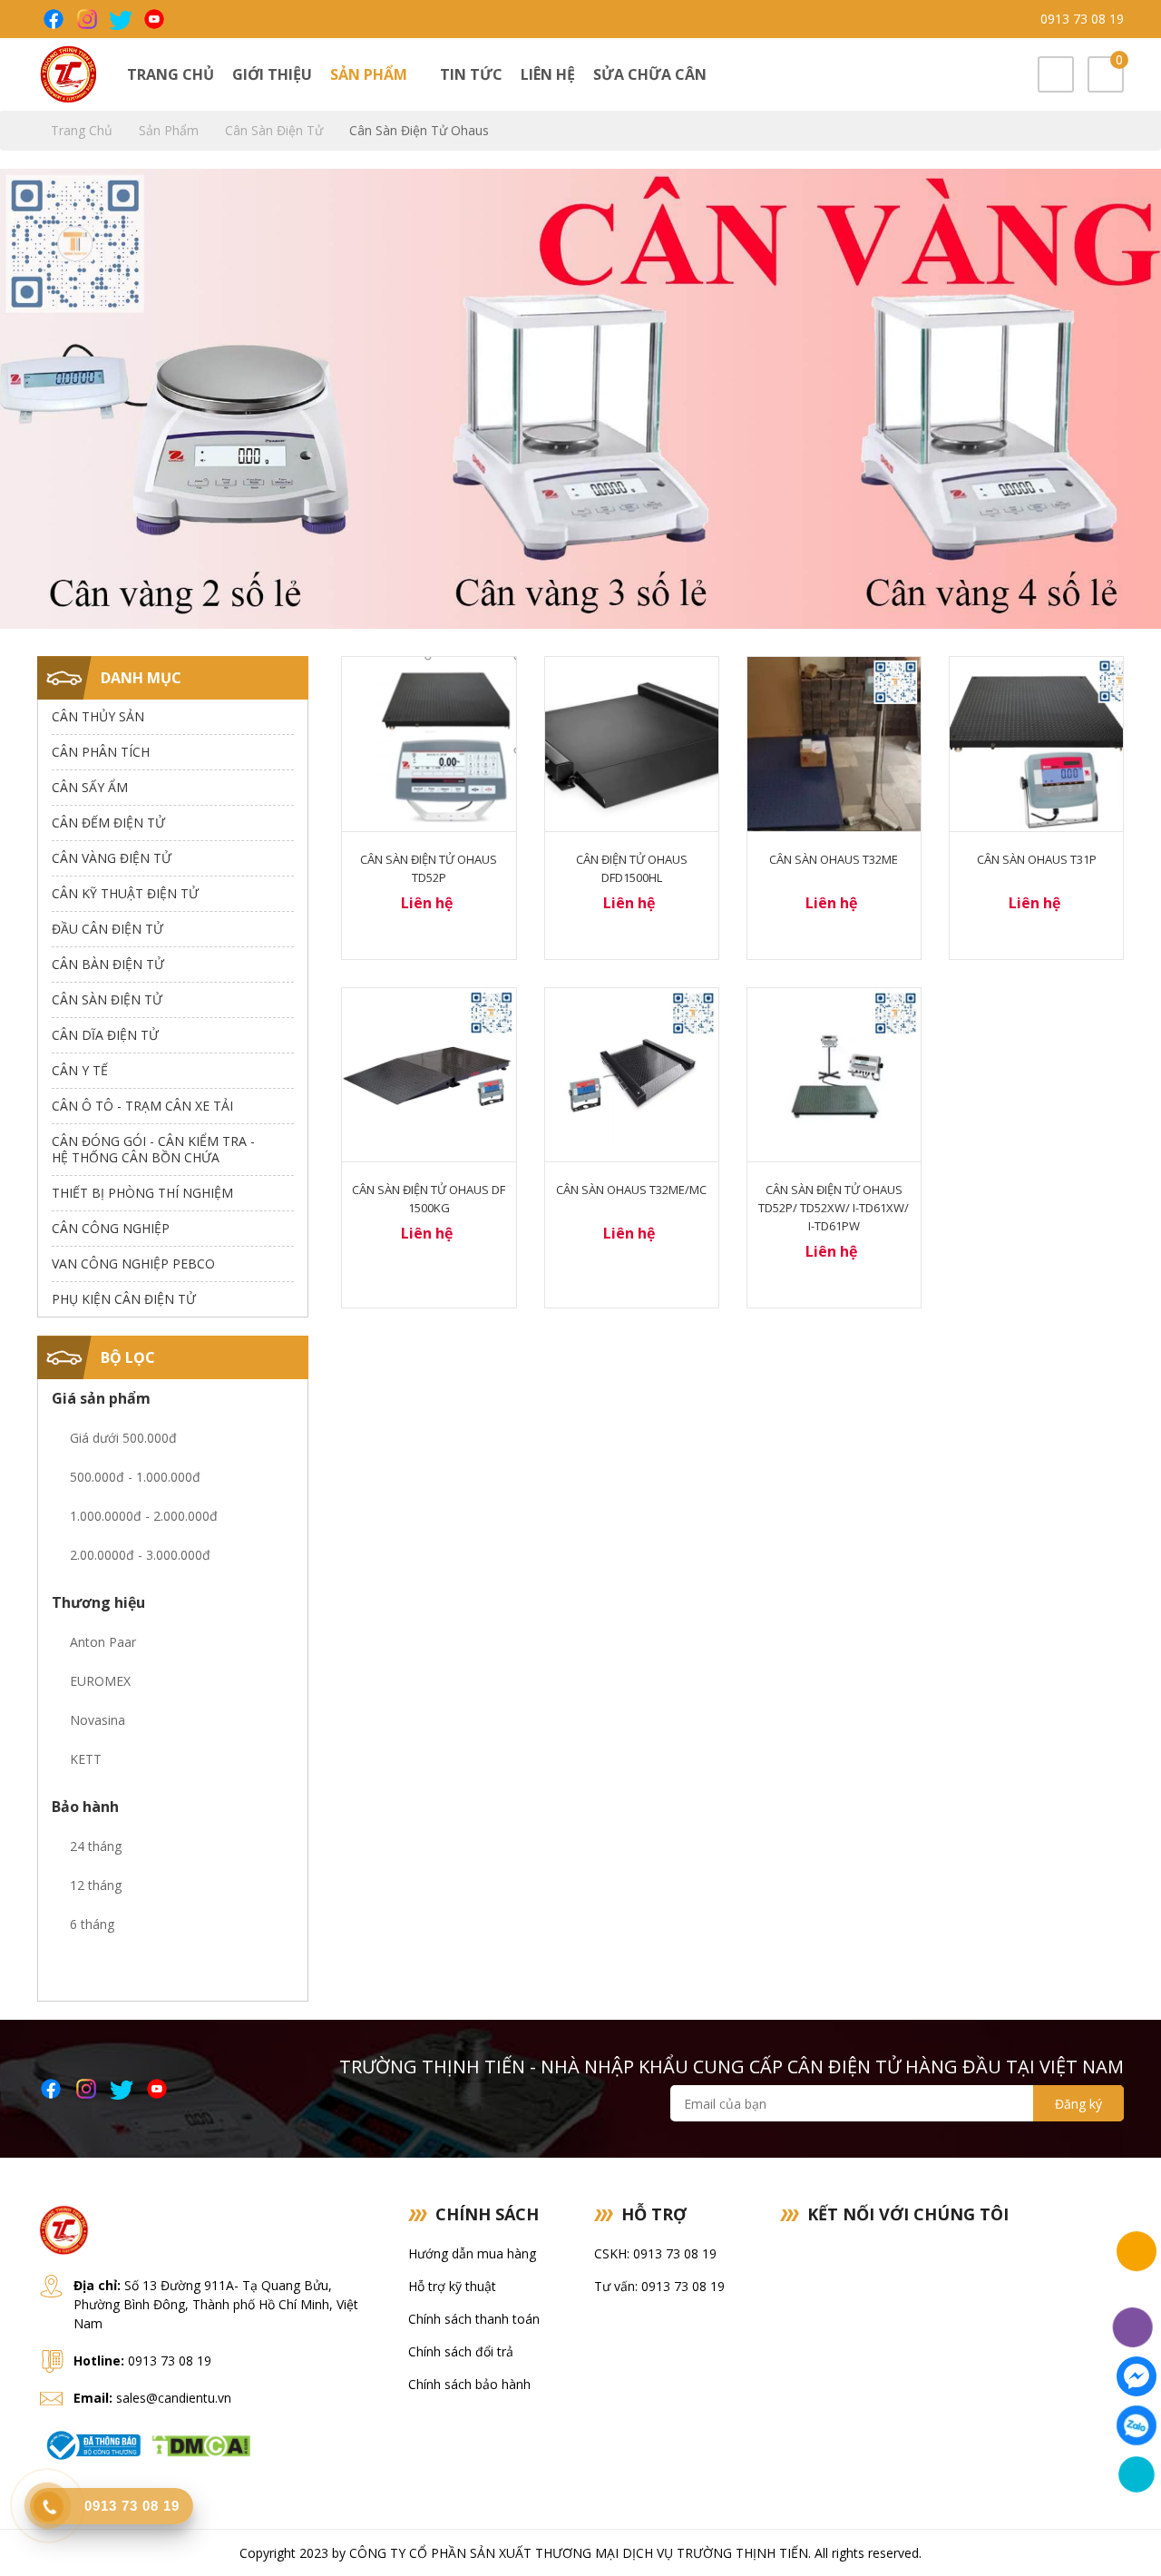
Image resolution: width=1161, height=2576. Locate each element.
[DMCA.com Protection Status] (200, 2444)
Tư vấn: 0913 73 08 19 (659, 2286)
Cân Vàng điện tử (112, 858)
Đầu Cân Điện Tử (107, 929)
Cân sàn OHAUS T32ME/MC (631, 1190)
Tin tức (471, 74)
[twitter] (119, 19)
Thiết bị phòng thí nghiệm (142, 1193)
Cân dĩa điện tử (105, 1035)
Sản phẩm (371, 74)
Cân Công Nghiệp (111, 1228)
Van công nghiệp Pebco (133, 1264)
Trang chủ (171, 74)
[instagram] (86, 19)
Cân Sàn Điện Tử (276, 130)
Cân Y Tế (80, 1070)
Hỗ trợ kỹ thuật (452, 2286)
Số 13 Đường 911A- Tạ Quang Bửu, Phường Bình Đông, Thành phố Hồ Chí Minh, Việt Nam (216, 2304)
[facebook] (52, 19)
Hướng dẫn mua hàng (472, 2253)
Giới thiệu (272, 74)
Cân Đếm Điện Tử (108, 823)
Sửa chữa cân (650, 74)
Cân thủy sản (98, 716)
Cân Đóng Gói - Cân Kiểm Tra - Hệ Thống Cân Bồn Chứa (153, 1149)
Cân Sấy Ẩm (90, 787)
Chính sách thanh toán (474, 2319)
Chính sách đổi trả (461, 2351)
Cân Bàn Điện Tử (108, 964)
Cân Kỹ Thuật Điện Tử (125, 893)
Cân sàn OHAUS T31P (1037, 859)
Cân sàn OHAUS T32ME (834, 859)
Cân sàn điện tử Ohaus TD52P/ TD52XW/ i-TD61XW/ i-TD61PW (834, 1208)
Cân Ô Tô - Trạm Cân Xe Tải (142, 1106)
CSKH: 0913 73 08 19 (655, 2253)
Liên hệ (548, 74)
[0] (1106, 76)
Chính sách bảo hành (469, 2384)
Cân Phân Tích (101, 752)
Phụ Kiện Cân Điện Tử (124, 1299)
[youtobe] (153, 19)
